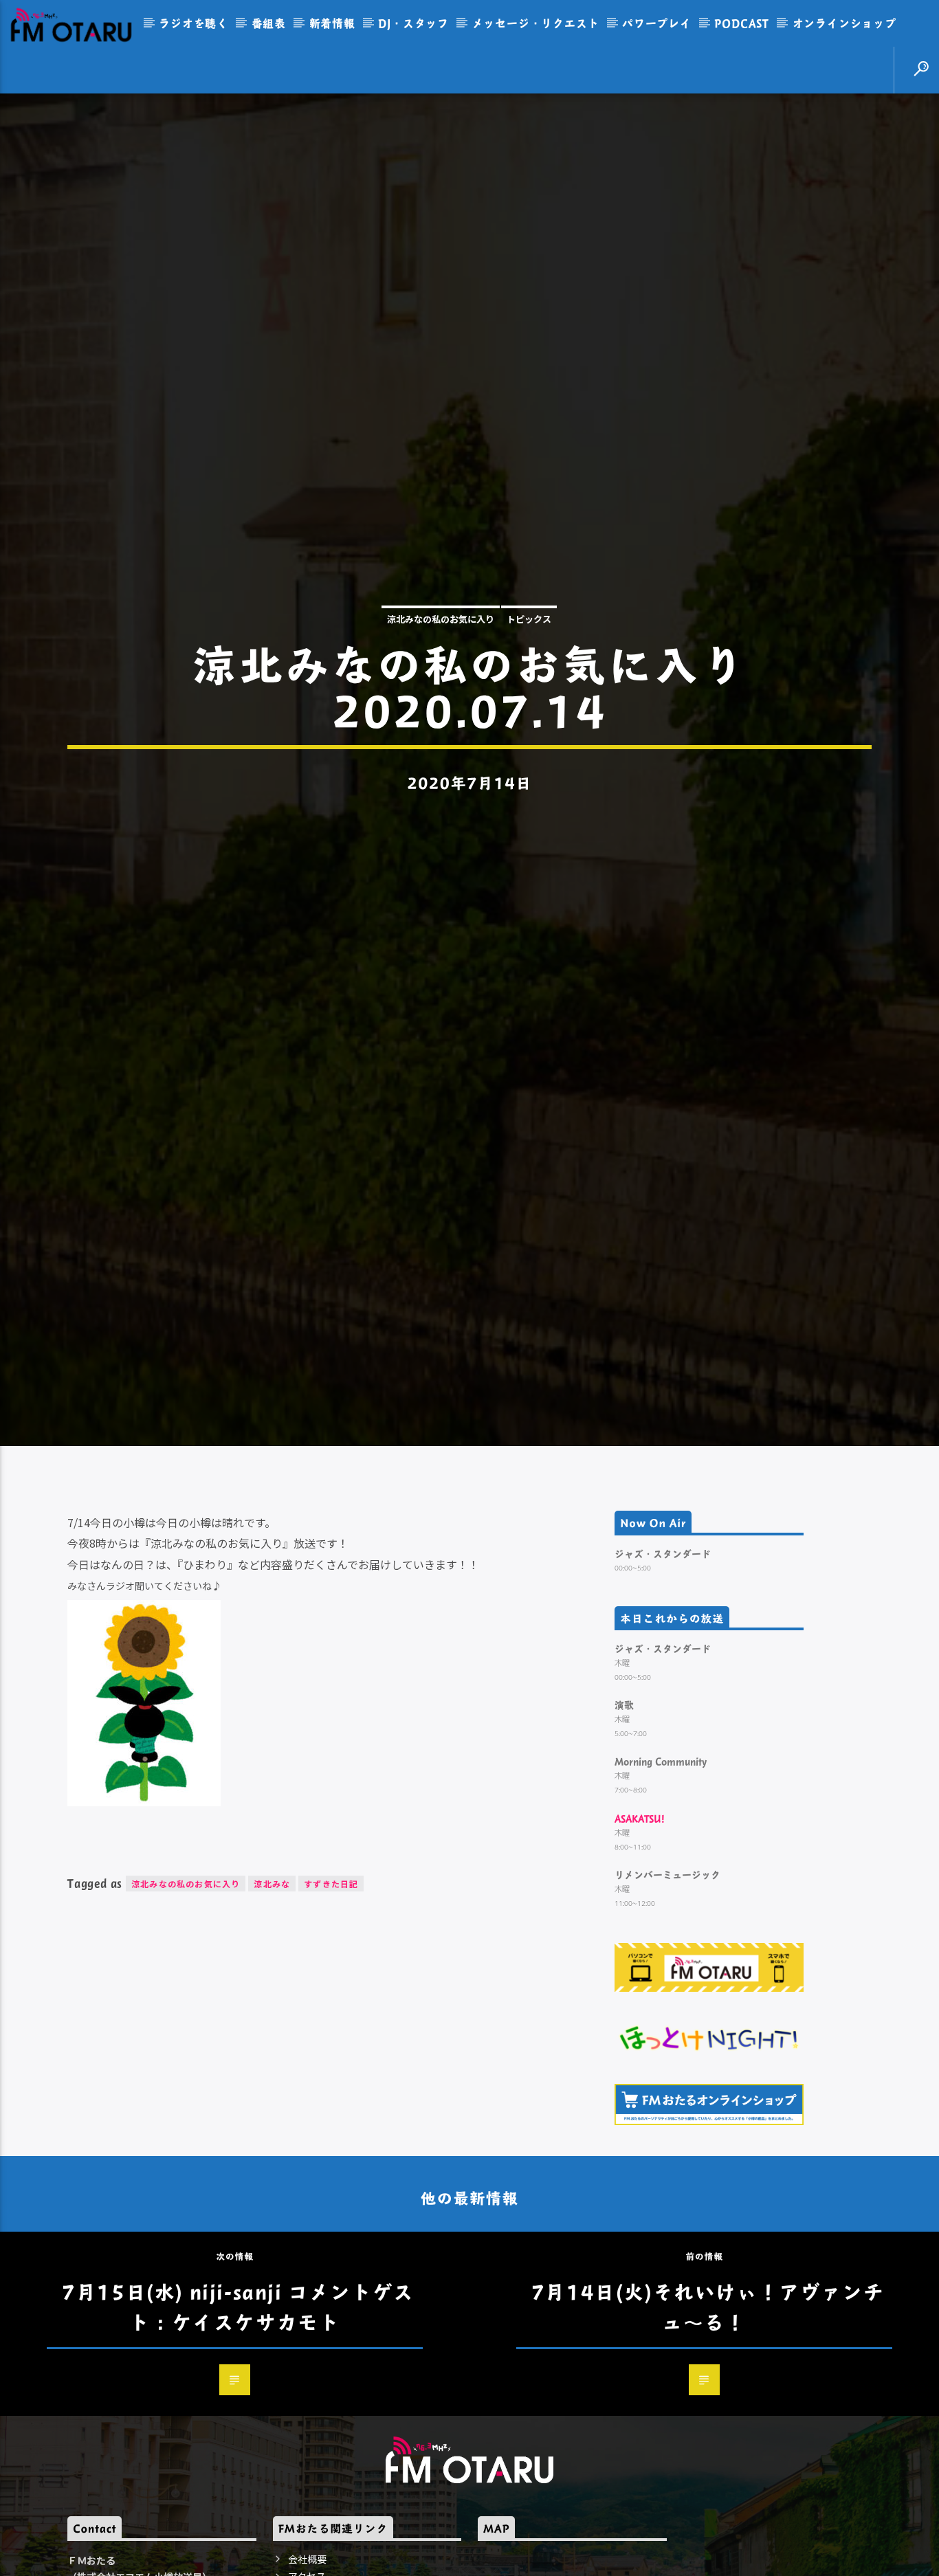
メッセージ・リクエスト (536, 23)
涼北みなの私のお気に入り (441, 679)
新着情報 (332, 23)
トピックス (529, 679)
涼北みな (272, 2013)
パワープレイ (657, 23)
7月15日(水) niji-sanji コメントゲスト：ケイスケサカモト (238, 2435)
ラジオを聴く (194, 23)
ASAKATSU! (640, 1947)
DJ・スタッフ (413, 23)
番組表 (269, 23)
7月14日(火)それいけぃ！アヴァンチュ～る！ (708, 2435)
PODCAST (742, 23)
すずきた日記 (331, 2013)
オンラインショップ (844, 23)
